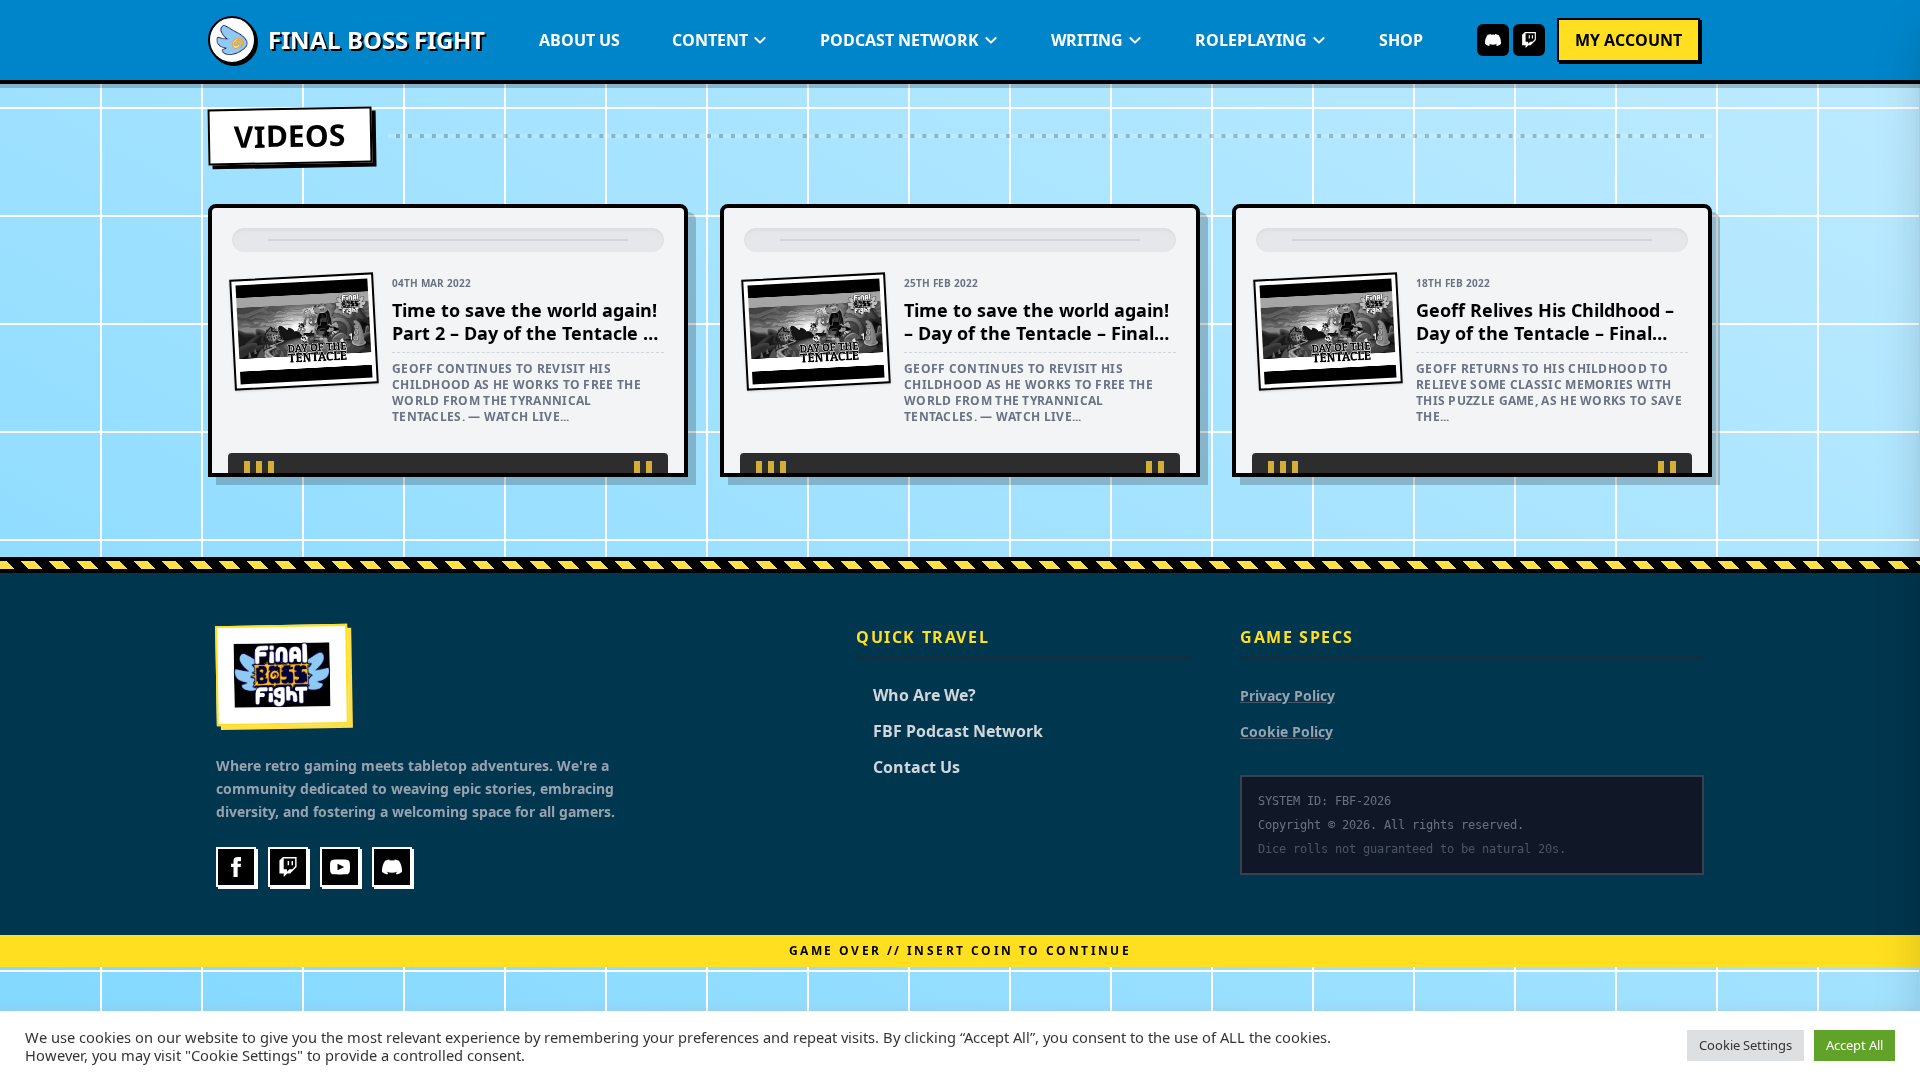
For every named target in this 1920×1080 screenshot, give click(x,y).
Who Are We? (916, 695)
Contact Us (908, 767)
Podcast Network (899, 40)
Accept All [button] (1854, 1045)
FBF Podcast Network (949, 731)
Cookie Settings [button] (1745, 1045)
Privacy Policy (1287, 695)
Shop (1401, 40)
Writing (1087, 40)
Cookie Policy (1286, 731)
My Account (1628, 40)
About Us (579, 40)
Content (710, 40)
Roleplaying (1251, 40)
